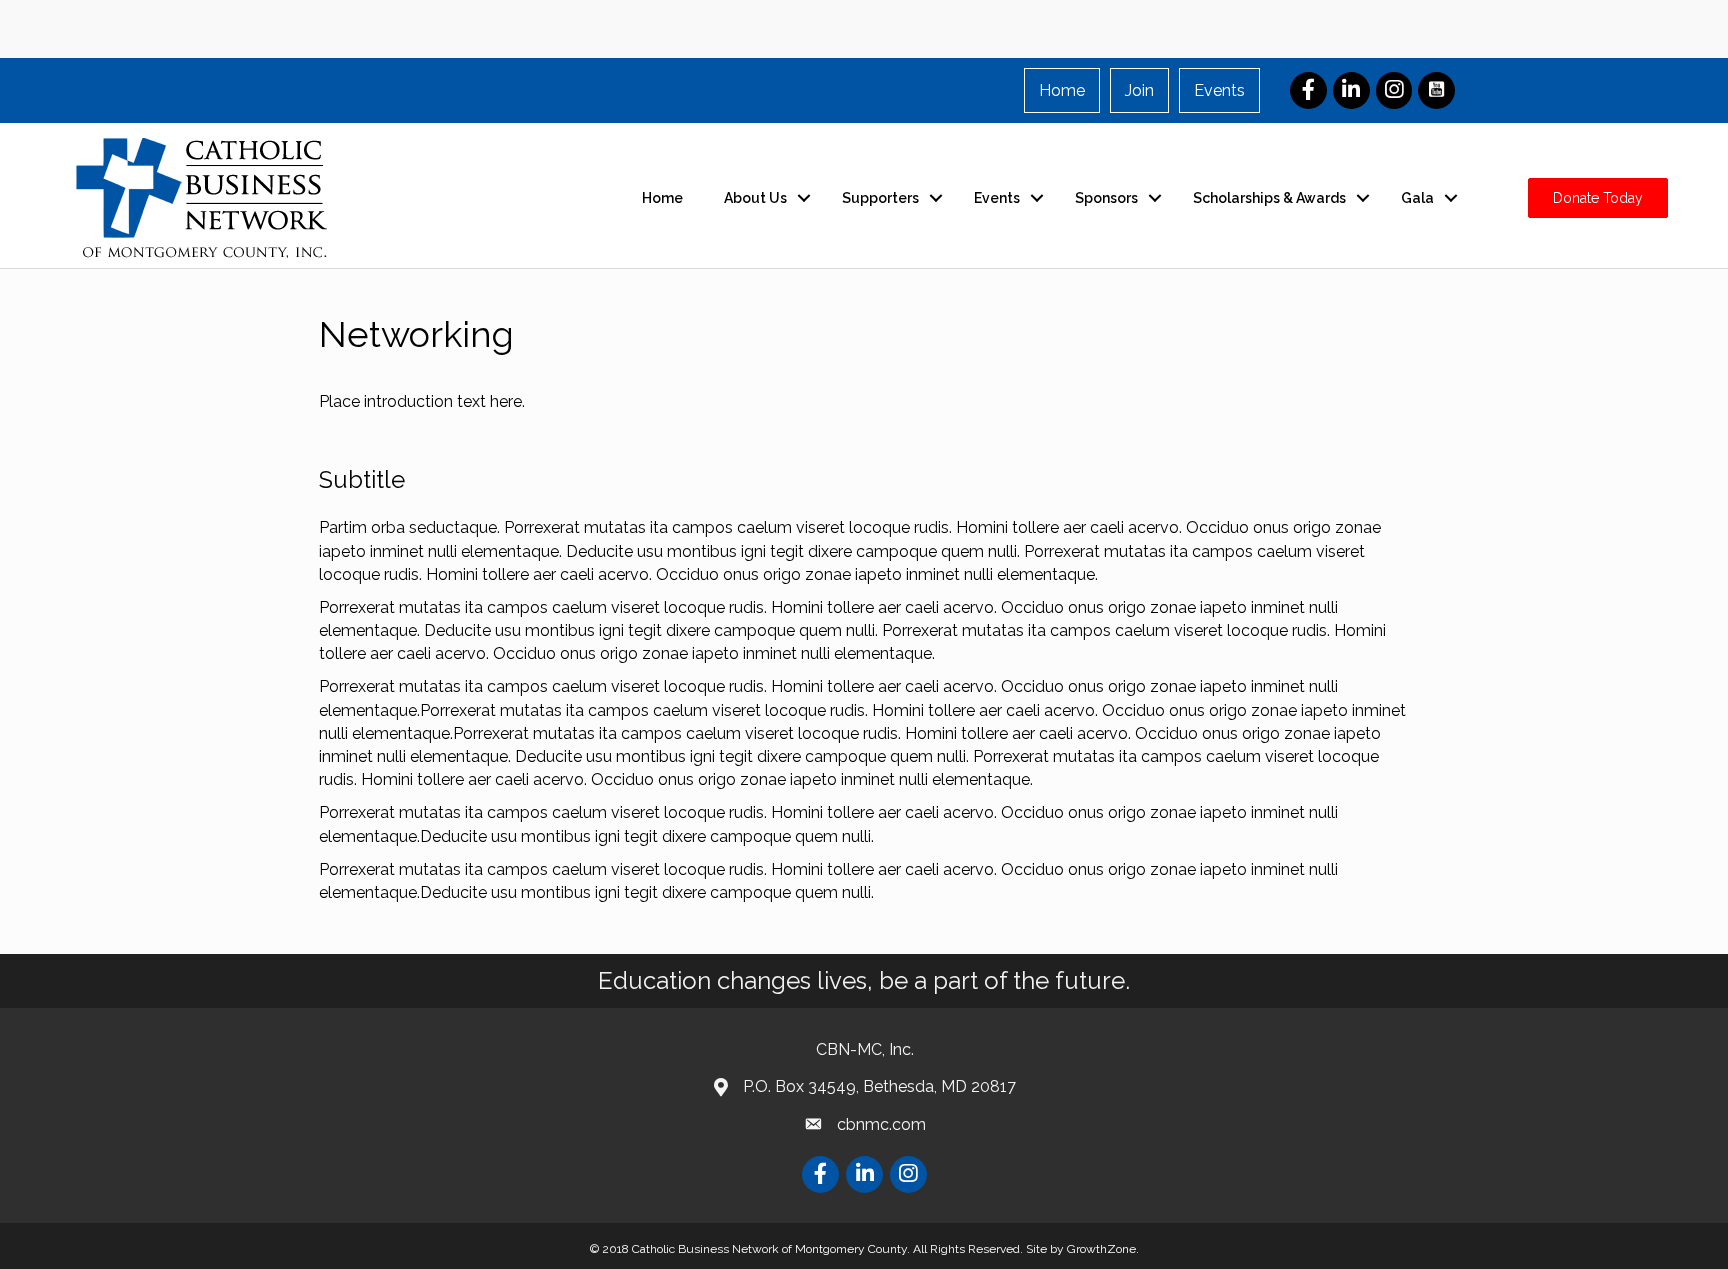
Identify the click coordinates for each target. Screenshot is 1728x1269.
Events (1219, 90)
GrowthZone (1101, 1249)
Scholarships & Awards (1269, 198)
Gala (1417, 198)
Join (1139, 90)
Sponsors (1106, 198)
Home (1062, 90)
